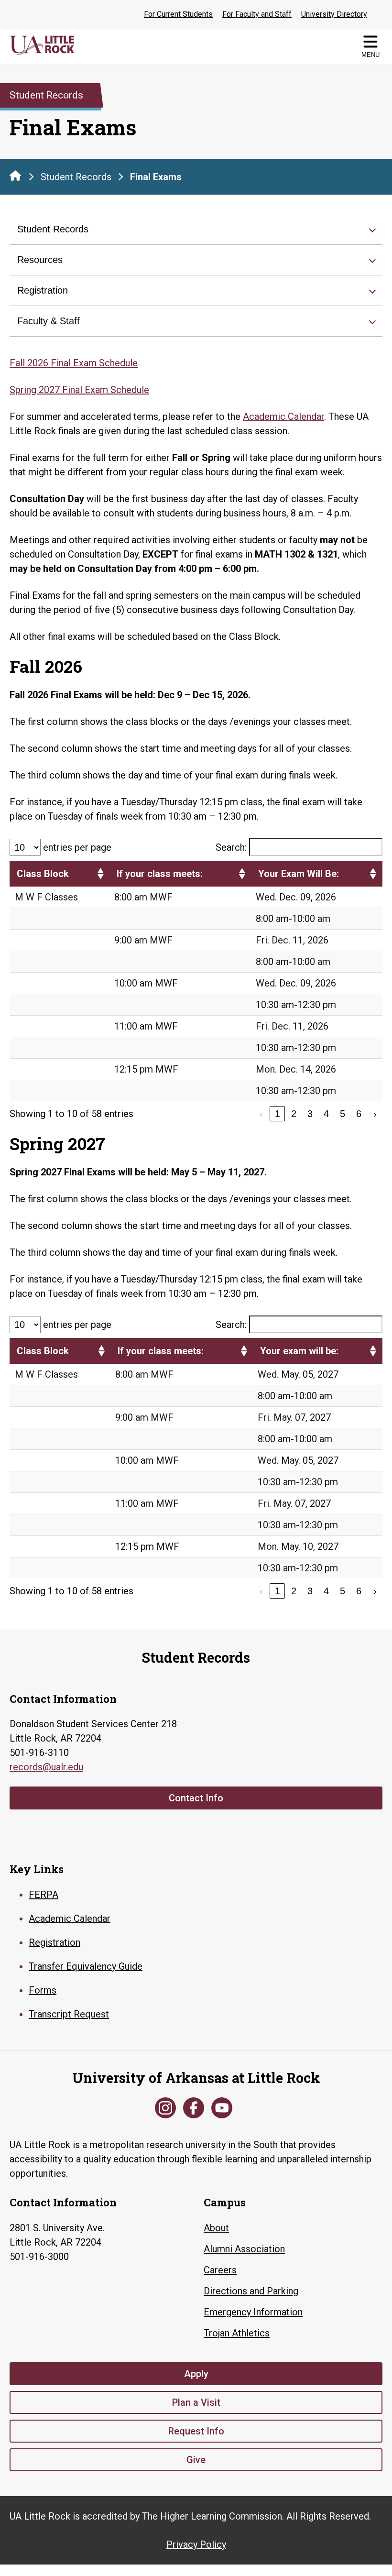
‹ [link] (261, 1114)
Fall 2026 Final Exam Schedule (74, 363)
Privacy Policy (196, 2544)
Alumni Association (244, 2249)
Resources (40, 260)
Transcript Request (69, 2014)
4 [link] (326, 1114)
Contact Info (196, 1798)
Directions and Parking (251, 2291)
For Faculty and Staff (257, 14)
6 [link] (359, 1114)
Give (196, 2460)
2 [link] (294, 1114)
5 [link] (343, 1114)
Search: (231, 847)
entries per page (77, 847)
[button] (100, 874)
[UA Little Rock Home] (15, 175)
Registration (43, 290)
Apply (196, 2374)
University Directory (334, 14)
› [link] (375, 1114)
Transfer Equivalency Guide (86, 1966)
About (216, 2228)
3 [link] (310, 1114)
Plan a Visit (196, 2402)
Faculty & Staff (49, 321)
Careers (220, 2270)
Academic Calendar (283, 417)
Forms (43, 1990)
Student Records (76, 177)
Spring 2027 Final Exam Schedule (79, 390)
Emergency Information (253, 2312)
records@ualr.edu (46, 1767)
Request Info (196, 2431)
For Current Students (178, 14)
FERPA (44, 1895)
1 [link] (278, 1114)
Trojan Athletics (237, 2333)
